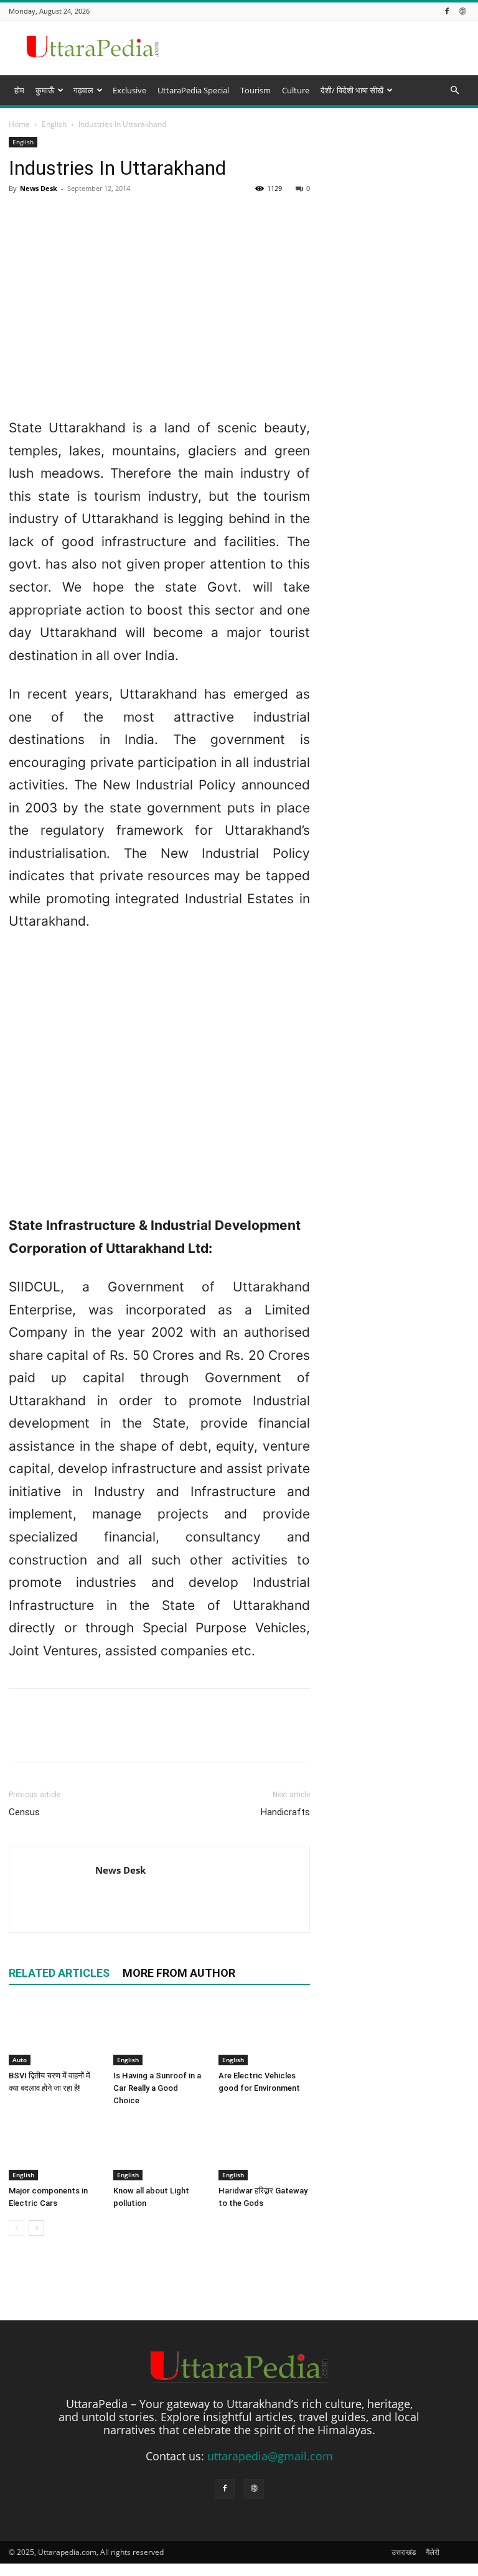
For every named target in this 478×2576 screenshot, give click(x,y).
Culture (296, 90)
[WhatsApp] (107, 1736)
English (128, 2060)
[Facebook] (447, 11)
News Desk (120, 1870)
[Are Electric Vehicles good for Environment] (264, 2033)
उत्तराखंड (404, 2552)
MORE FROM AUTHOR (179, 1973)
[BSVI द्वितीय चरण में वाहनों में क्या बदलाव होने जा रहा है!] (54, 2033)
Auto (20, 2060)
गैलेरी (433, 2552)
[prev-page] (16, 2228)
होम (19, 90)
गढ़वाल (83, 90)
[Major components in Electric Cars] (54, 2149)
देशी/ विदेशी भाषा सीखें (352, 90)
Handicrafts (285, 1812)
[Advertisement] (239, 202)
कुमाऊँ (45, 90)
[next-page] (36, 2228)
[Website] (462, 11)
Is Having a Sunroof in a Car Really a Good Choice (157, 2088)
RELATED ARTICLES (59, 1973)
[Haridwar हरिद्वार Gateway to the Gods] (264, 2149)
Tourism (255, 90)
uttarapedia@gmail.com (270, 2456)
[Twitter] (50, 1736)
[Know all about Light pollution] (159, 2149)
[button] (454, 90)
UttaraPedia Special (193, 90)
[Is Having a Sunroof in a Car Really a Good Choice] (159, 2033)
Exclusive (129, 90)
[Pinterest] (78, 1736)
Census (24, 1812)
